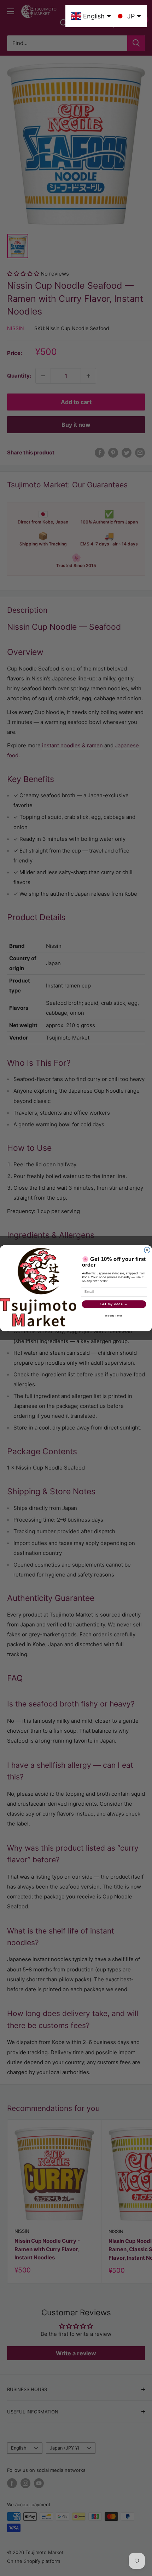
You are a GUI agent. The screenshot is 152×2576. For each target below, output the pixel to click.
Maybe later (114, 1316)
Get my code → (114, 1304)
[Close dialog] (147, 1250)
